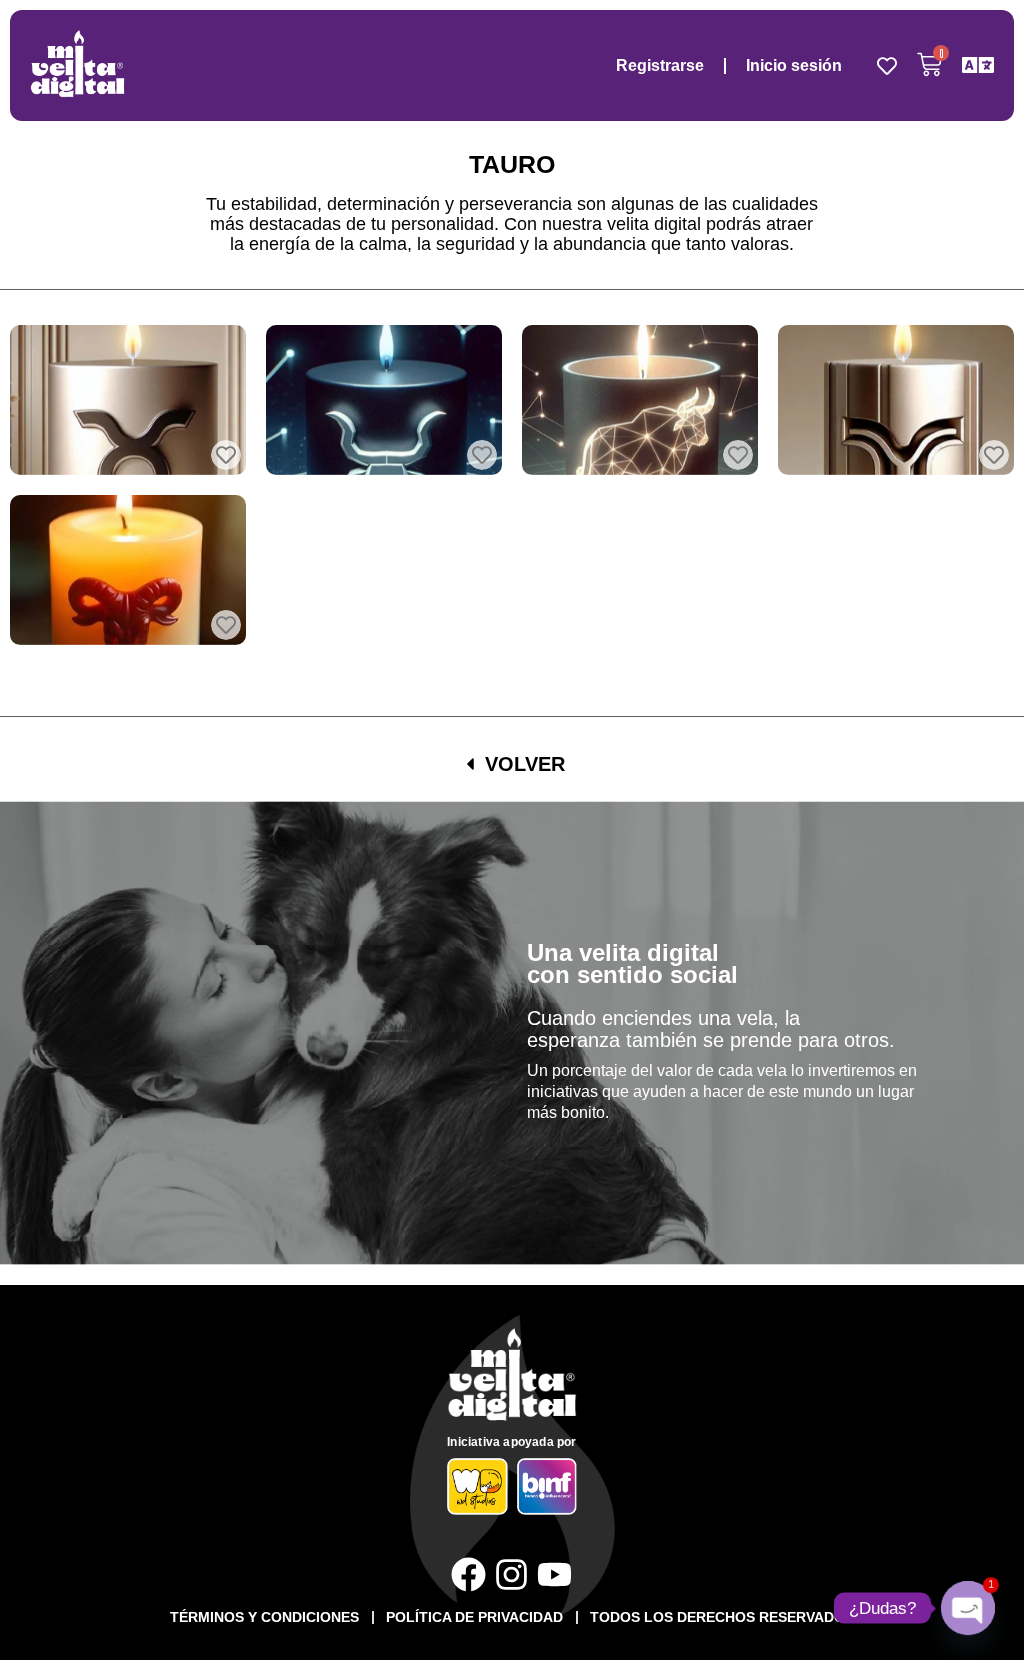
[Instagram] (511, 1574)
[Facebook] (468, 1574)
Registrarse (660, 65)
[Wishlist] (887, 66)
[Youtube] (554, 1574)
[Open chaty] (968, 1608)
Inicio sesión (794, 65)
